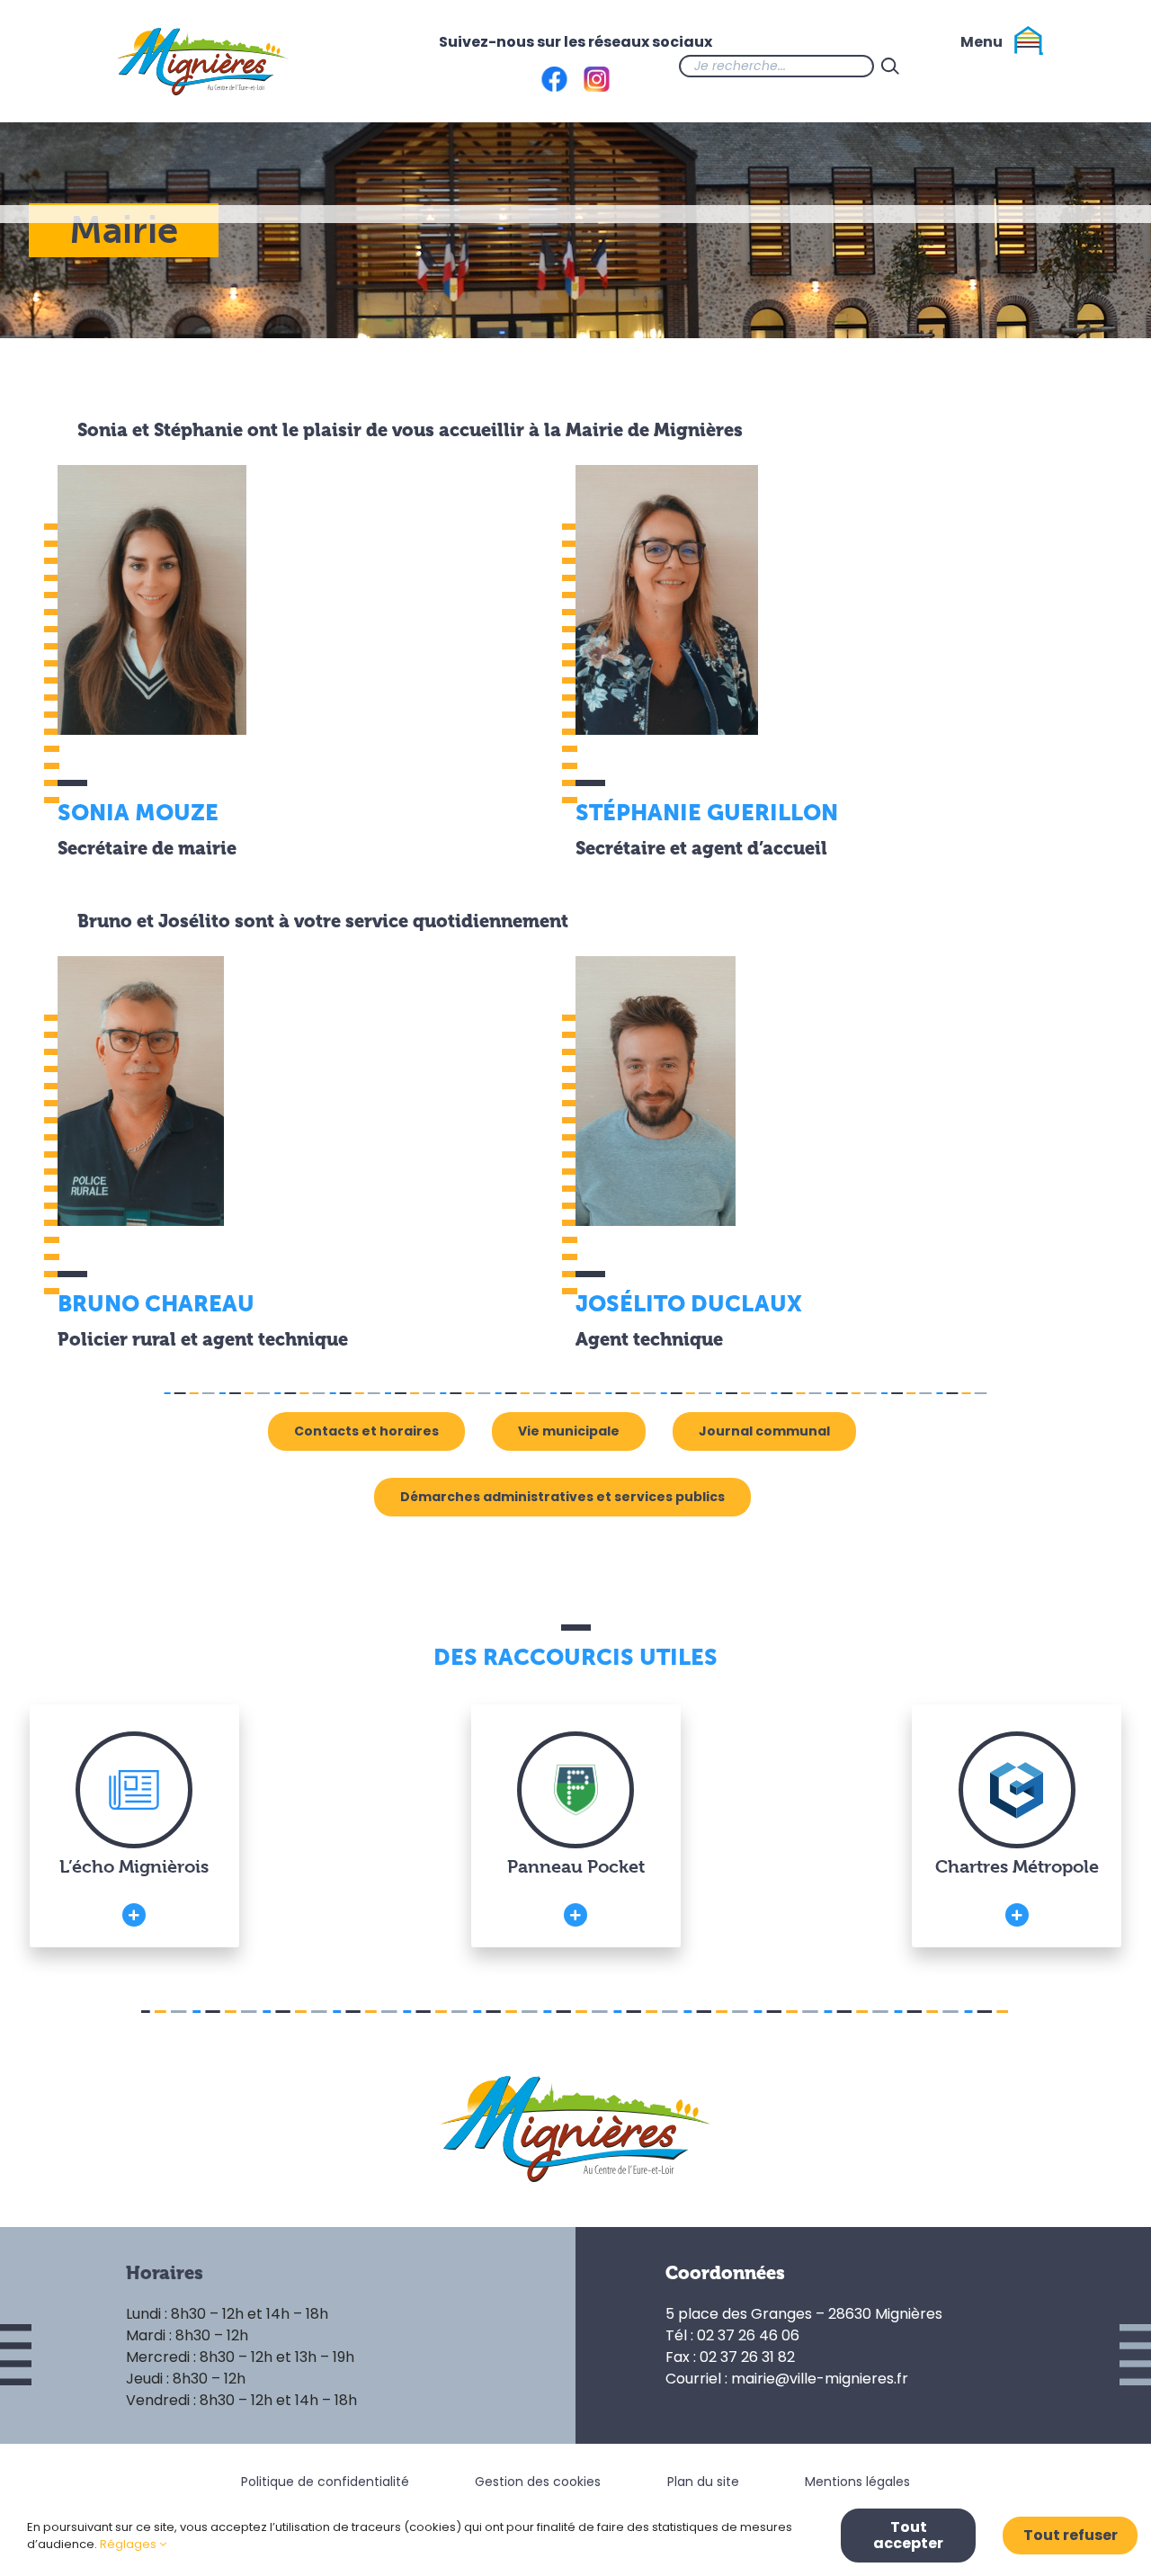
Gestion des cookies (538, 2482)
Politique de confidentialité (325, 2482)
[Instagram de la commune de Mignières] (978, 66)
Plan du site (703, 2482)
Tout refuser (1071, 2535)
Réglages (129, 2544)
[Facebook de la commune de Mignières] (942, 66)
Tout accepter (908, 2535)
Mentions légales (857, 2482)
